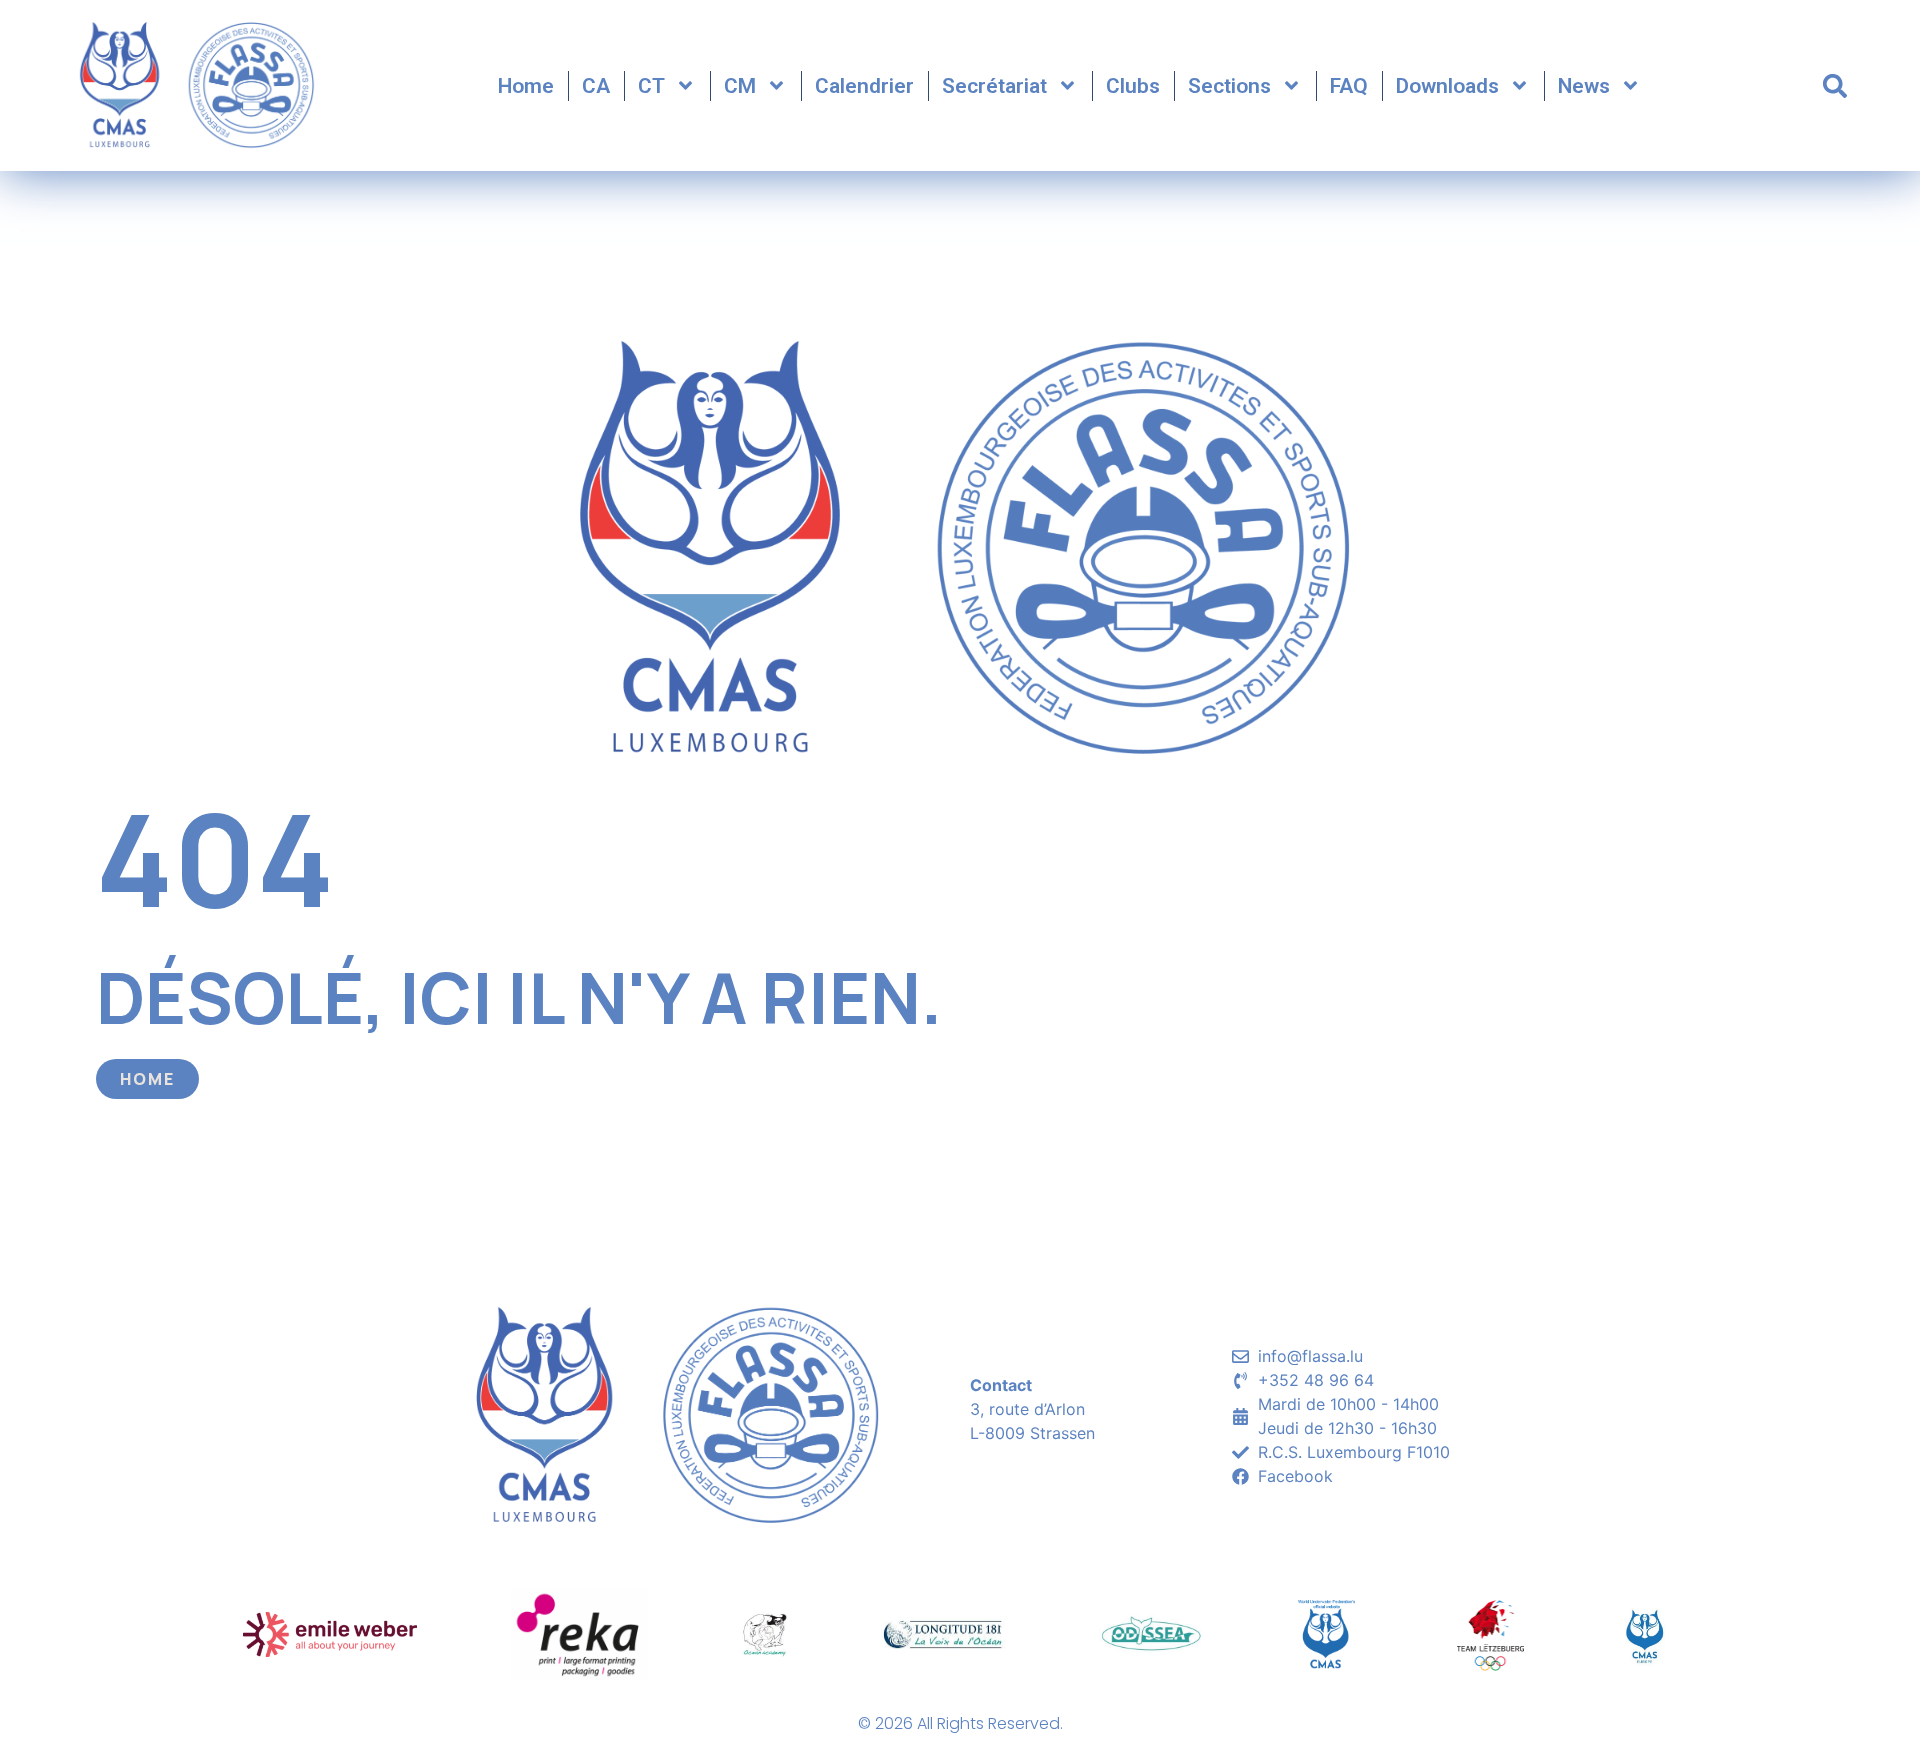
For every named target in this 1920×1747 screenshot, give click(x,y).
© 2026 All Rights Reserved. (960, 1723)
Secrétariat (994, 86)
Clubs (1133, 86)
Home (526, 86)
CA (596, 86)
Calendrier (864, 86)
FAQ (1349, 86)
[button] (1835, 86)
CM (740, 86)
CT (651, 86)
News (1584, 86)
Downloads (1447, 86)
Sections (1229, 86)
